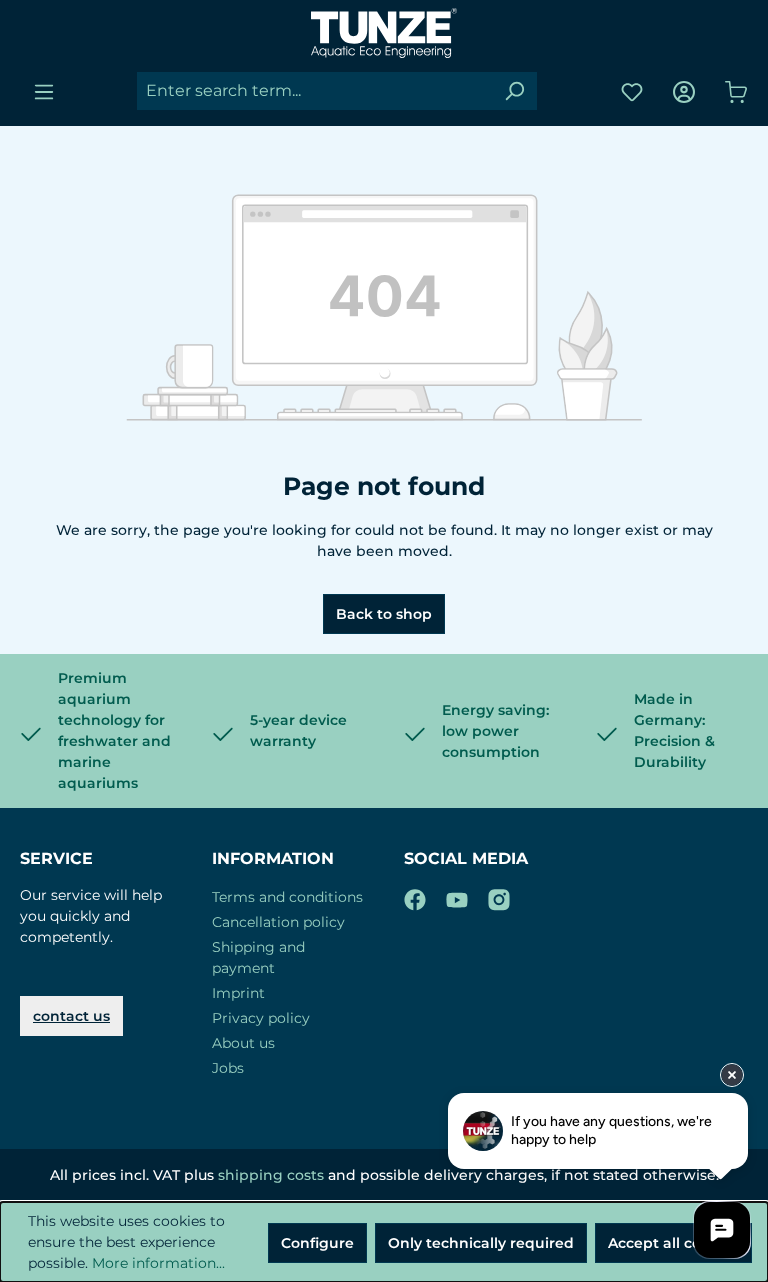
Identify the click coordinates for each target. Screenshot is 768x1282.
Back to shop (384, 614)
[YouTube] (457, 896)
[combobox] (314, 91)
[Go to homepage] (384, 33)
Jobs (228, 1068)
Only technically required (481, 1243)
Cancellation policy (278, 922)
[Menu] (44, 92)
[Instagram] (499, 896)
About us (243, 1043)
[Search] (514, 91)
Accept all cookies (673, 1243)
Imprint (238, 993)
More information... (158, 1263)
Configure (317, 1243)
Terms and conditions (287, 897)
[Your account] (684, 92)
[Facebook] (415, 896)
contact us (71, 1016)
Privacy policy (261, 1018)
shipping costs (271, 1175)
